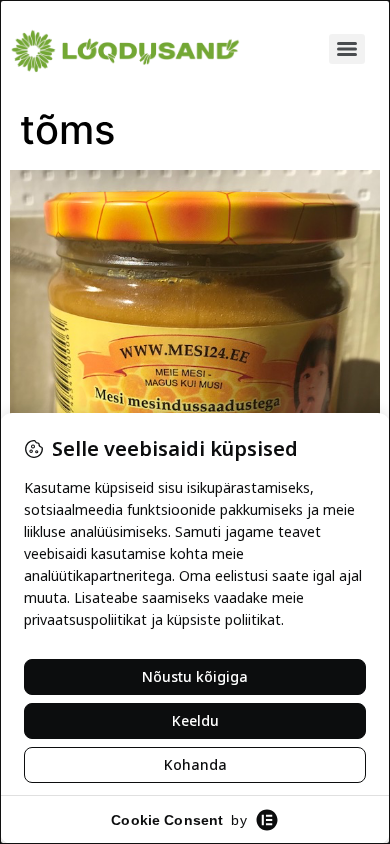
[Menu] (347, 49)
